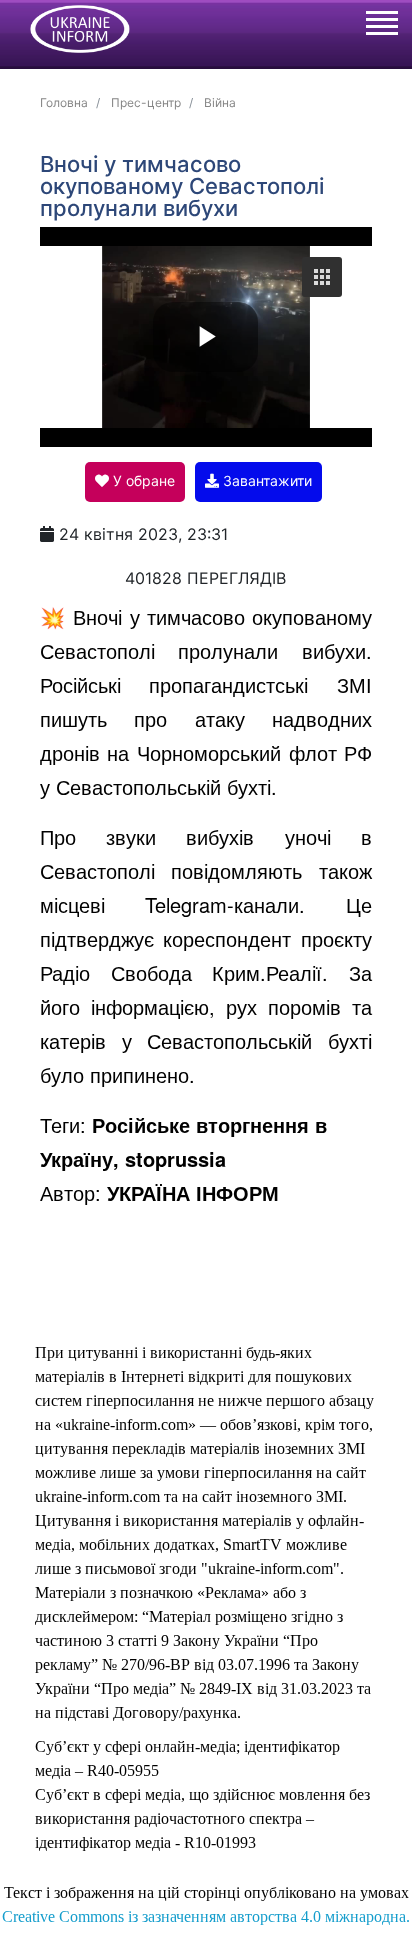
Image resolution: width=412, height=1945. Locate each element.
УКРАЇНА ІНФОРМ (193, 1192)
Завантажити (265, 480)
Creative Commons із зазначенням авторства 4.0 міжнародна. (206, 1916)
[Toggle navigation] (381, 26)
